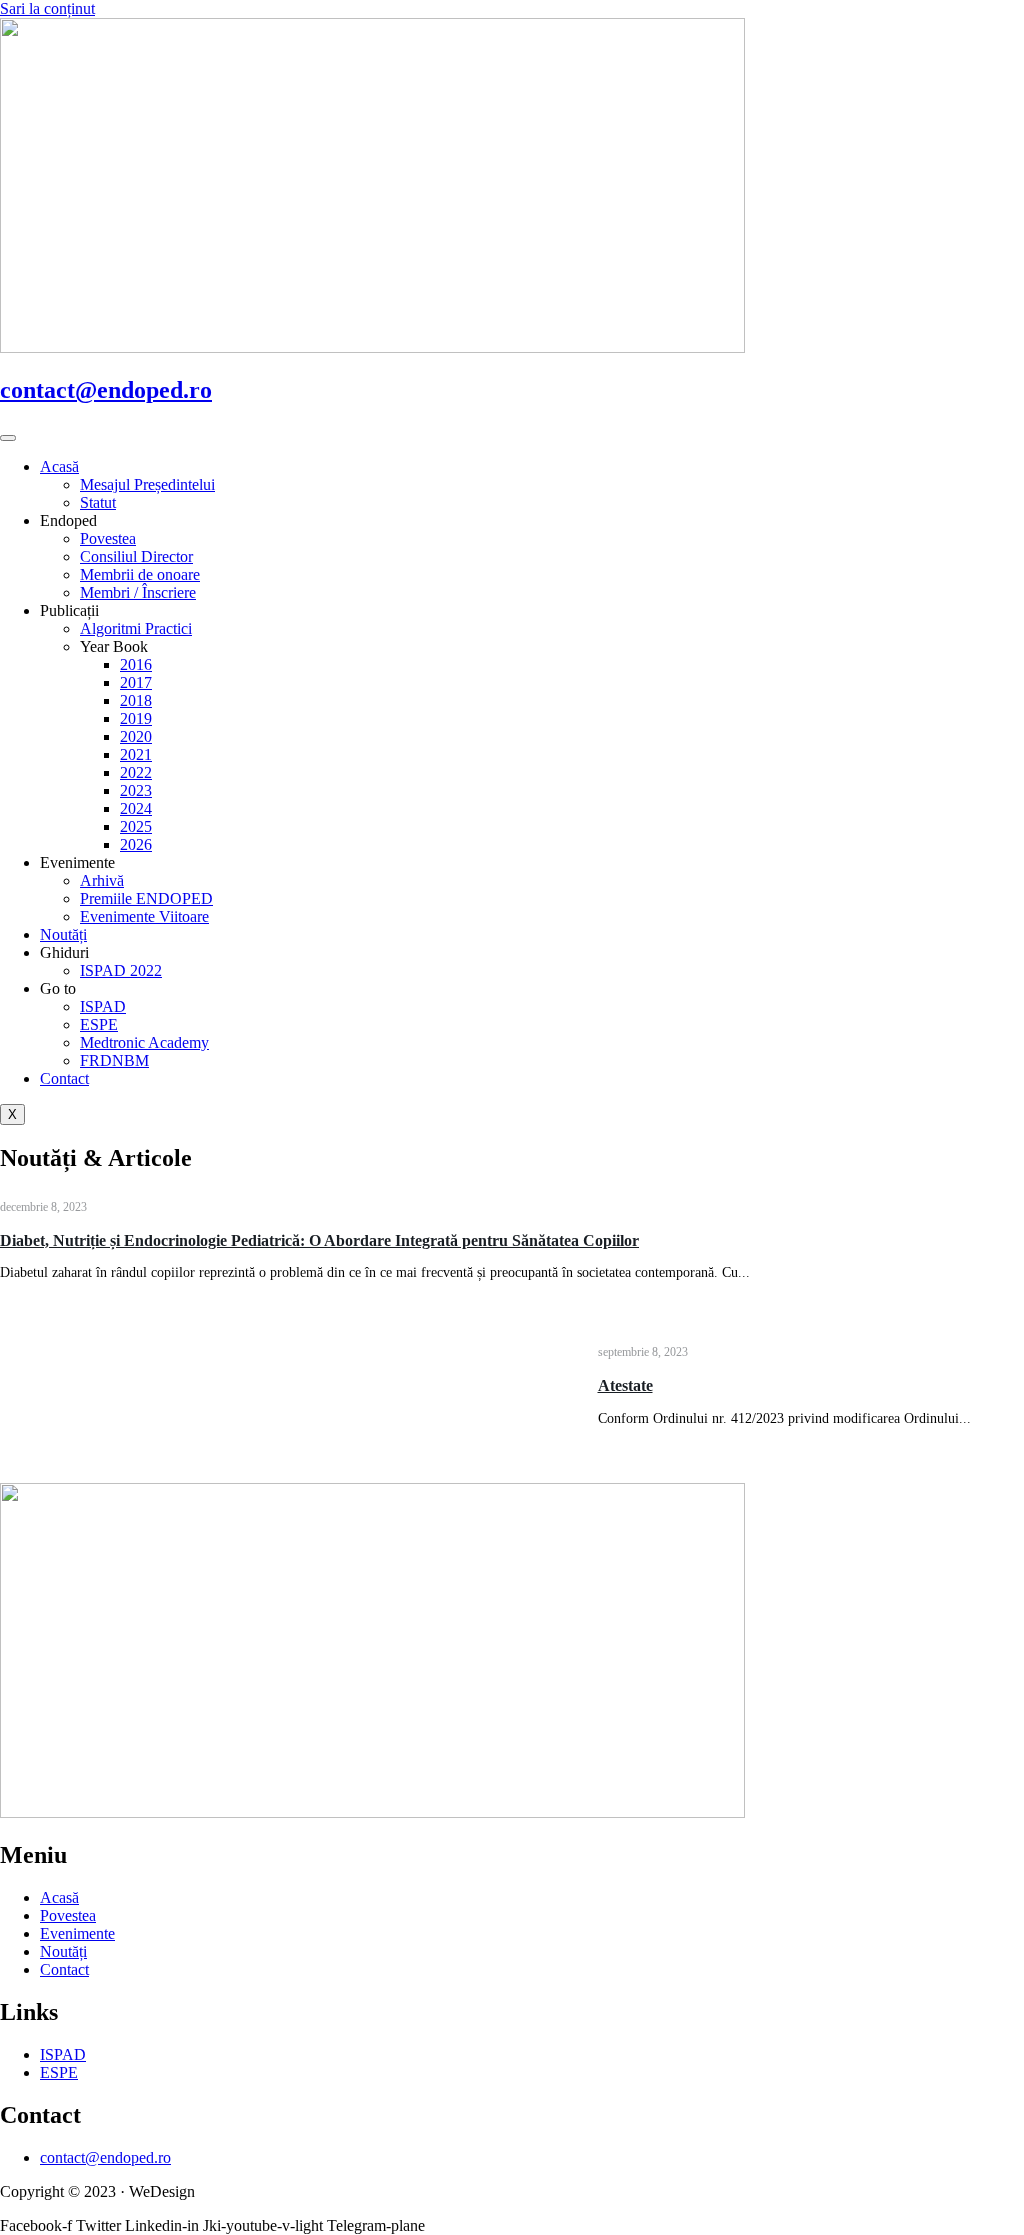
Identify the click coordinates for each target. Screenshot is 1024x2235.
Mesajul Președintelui (147, 484)
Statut (98, 502)
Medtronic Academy (144, 1042)
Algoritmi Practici (136, 628)
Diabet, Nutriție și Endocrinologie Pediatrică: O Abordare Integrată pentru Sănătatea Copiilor (319, 1240)
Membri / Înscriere (138, 592)
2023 (136, 790)
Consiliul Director (136, 556)
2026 (136, 844)
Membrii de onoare (140, 574)
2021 (136, 754)
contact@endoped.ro (106, 390)
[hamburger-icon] (8, 438)
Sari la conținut (47, 8)
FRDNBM (114, 1060)
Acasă (59, 466)
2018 (136, 700)
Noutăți (63, 934)
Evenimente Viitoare (144, 916)
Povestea (108, 538)
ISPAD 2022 (121, 970)
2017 (136, 682)
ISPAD (103, 1006)
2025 (136, 826)
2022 (136, 772)
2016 (136, 664)
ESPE (99, 1024)
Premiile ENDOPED (146, 898)
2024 (136, 808)
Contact (64, 1078)
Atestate (625, 1385)
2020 (136, 736)
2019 (136, 718)
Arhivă (102, 880)
